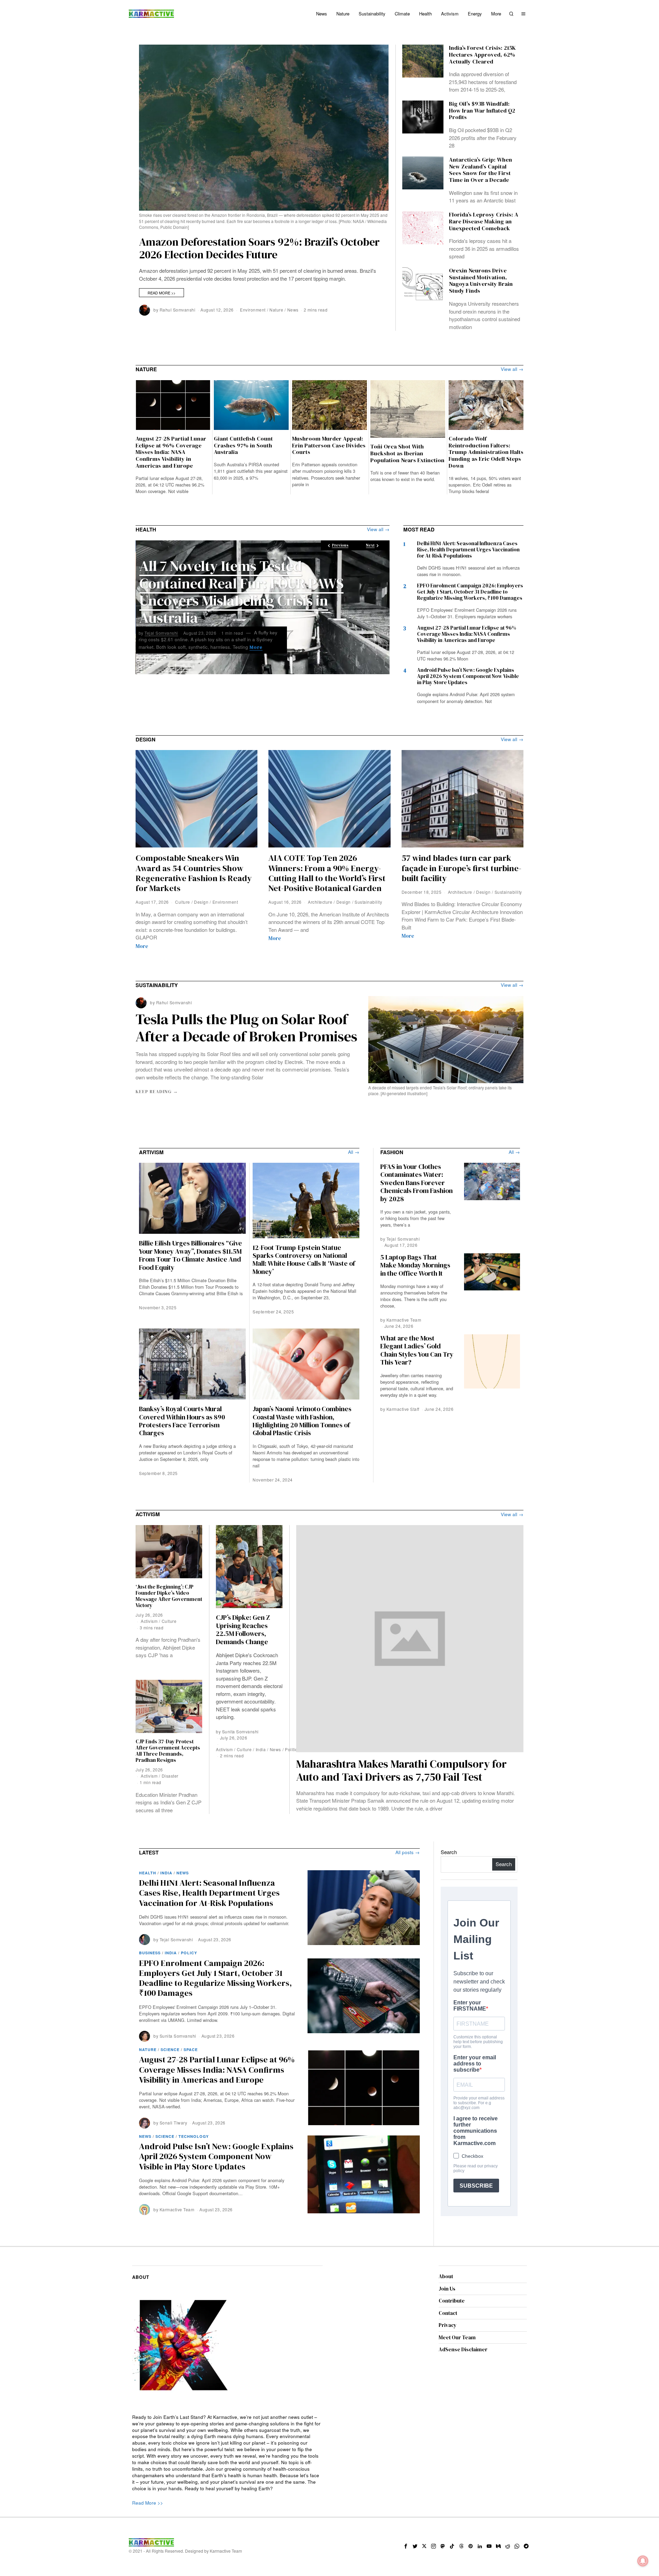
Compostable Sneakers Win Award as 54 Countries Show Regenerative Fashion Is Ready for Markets (194, 873)
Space (191, 2050)
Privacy (448, 2325)
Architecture (320, 902)
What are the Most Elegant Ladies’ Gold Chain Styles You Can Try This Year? (417, 1350)
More (166, 647)
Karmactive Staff (403, 1409)
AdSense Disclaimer (463, 2349)
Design (201, 902)
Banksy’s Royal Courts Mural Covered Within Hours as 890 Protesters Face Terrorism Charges (182, 1421)
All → (354, 1152)
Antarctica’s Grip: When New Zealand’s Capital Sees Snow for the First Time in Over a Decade (481, 170)
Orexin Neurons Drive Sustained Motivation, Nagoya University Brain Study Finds (481, 281)
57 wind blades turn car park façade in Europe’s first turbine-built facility (461, 868)
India (261, 1749)
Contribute (452, 2301)
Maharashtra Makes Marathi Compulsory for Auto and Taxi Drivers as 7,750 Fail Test (401, 1770)
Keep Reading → (157, 1092)
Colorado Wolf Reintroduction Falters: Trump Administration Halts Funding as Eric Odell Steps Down (486, 452)
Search (449, 1852)
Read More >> (161, 293)
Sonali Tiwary (174, 2123)
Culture (183, 902)
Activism (224, 1749)
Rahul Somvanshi (178, 310)
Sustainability (368, 902)
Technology (194, 2136)
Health (148, 1873)
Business (150, 1953)
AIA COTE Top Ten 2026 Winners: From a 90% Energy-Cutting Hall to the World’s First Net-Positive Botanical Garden (327, 873)
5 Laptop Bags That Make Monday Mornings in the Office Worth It (415, 1265)
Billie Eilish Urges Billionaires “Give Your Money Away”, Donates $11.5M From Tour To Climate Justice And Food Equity (190, 1255)
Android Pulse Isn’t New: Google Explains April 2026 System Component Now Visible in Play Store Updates (468, 676)
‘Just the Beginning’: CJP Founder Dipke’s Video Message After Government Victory (169, 1596)
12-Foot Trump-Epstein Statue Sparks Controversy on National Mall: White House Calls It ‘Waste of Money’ (304, 1260)
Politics (292, 1749)
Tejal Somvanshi (161, 626)
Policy (189, 1953)
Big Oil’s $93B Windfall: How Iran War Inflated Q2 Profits (482, 111)
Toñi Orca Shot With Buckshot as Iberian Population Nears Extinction (407, 453)
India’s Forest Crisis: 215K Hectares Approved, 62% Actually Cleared (482, 55)
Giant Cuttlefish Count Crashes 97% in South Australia (243, 446)
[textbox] (227, 2453)
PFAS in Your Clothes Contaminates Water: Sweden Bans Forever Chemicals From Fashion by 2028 (417, 1183)
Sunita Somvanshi (240, 1731)
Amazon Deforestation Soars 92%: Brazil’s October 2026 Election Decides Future (259, 248)
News (293, 310)
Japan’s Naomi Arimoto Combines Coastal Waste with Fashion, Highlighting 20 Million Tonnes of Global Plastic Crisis (302, 1421)
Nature (276, 310)
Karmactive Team (404, 1320)
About (446, 2276)
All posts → (408, 1852)
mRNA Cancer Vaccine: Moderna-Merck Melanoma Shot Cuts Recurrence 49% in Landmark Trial (245, 585)
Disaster (170, 1776)
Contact (448, 2313)
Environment (253, 310)
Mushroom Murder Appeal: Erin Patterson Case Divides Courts (329, 446)
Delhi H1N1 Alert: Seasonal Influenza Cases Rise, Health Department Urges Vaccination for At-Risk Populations (468, 549)
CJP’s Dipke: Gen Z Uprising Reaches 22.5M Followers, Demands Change (243, 1630)
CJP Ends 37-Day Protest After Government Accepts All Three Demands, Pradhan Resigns (168, 1751)
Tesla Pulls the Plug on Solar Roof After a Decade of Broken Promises (246, 1028)
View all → (512, 370)
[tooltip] (406, 2546)
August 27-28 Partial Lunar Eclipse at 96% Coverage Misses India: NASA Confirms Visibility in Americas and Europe (171, 452)
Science (170, 2050)
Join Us (447, 2289)
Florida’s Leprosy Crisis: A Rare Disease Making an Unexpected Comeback (484, 221)
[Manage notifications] (643, 2561)
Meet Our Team (457, 2337)
